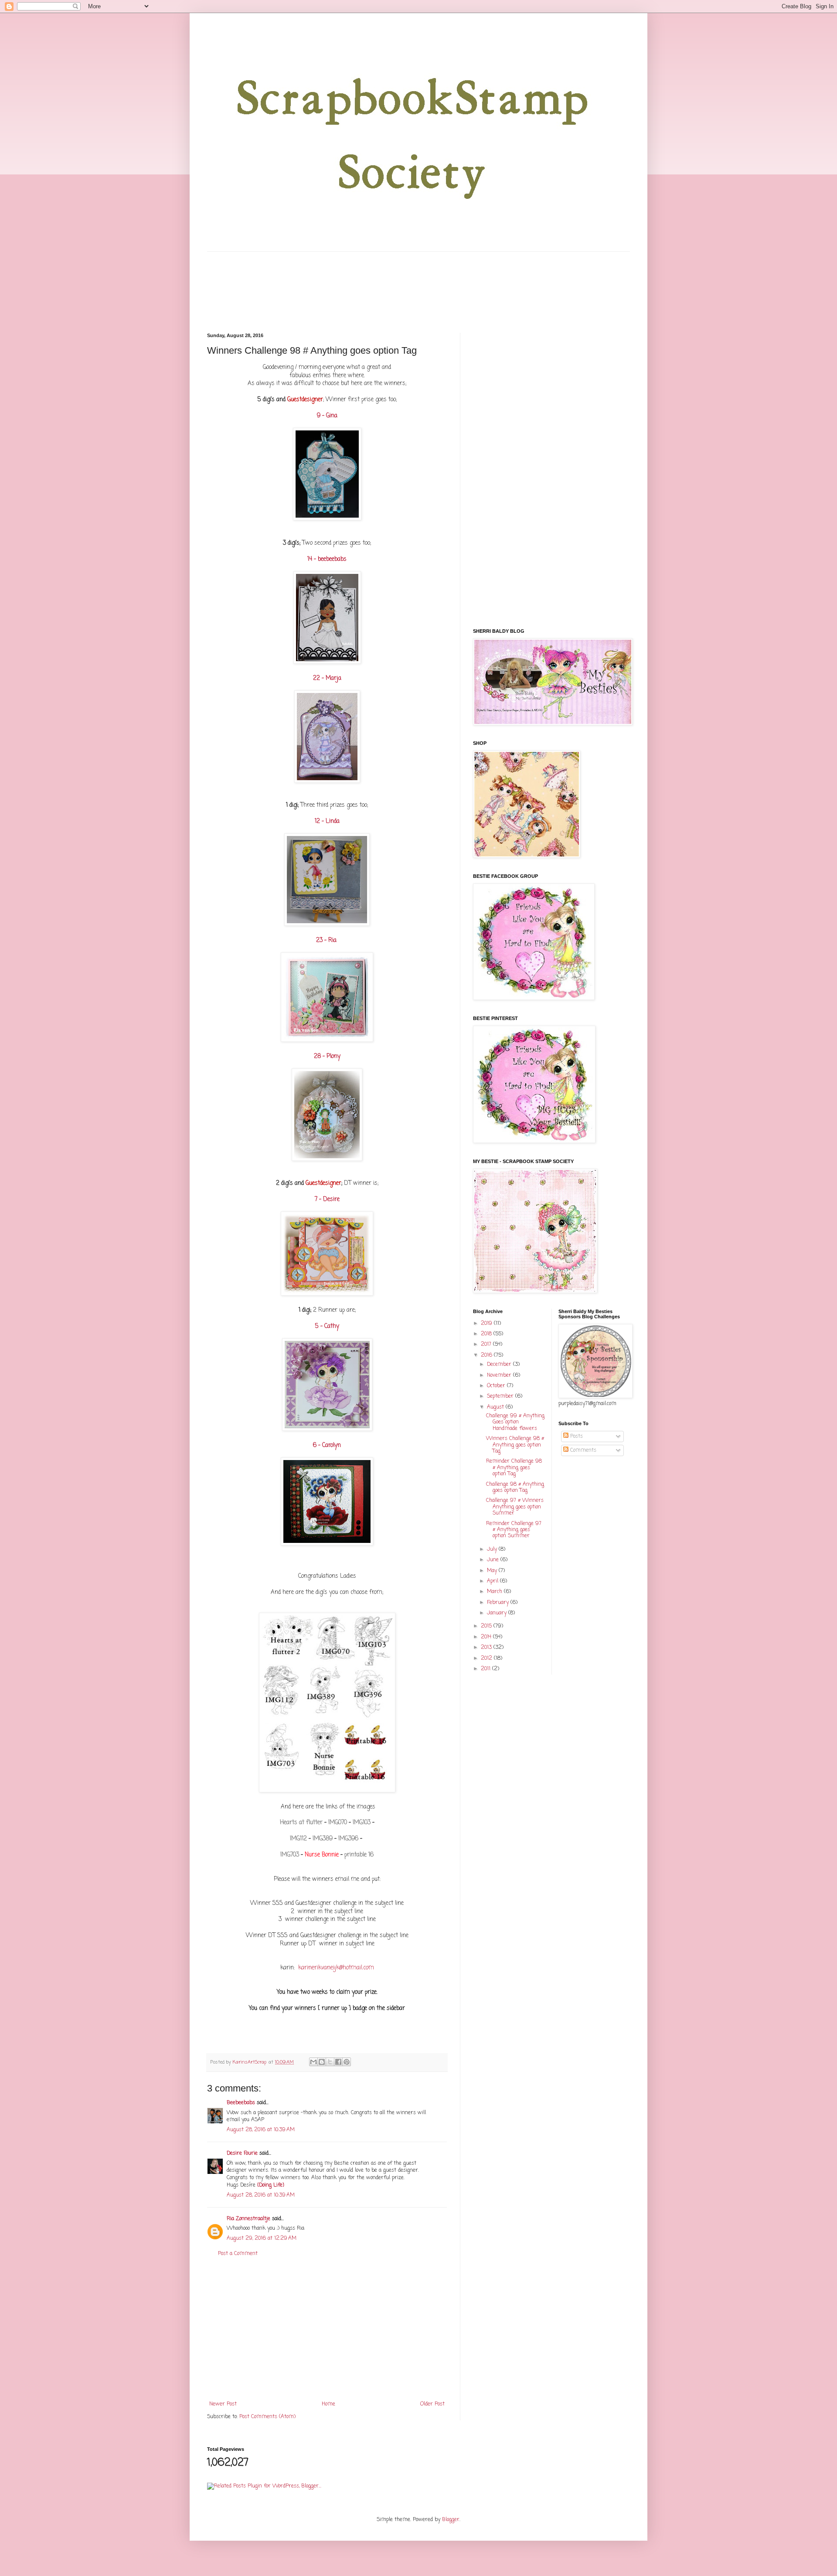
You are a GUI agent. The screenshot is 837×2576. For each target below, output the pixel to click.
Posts (576, 1436)
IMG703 (291, 1855)
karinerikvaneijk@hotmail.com (336, 1968)
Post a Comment (238, 2254)
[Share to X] (330, 2062)
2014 (487, 1637)
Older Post (432, 2404)
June (494, 1560)
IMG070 (338, 1822)
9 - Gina (327, 416)
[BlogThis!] (322, 2062)
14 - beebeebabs (327, 559)
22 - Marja (327, 678)
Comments (582, 1450)
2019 (487, 1324)
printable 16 (359, 1855)
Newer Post (223, 2404)
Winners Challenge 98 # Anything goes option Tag (515, 1445)
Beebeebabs (241, 2103)
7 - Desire (327, 1199)
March (495, 1592)
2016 (487, 1355)
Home (328, 2404)
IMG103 (361, 1822)
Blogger (451, 2520)
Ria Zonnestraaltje (248, 2219)
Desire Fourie (242, 2153)
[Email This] (313, 2062)
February (499, 1603)
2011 (487, 1669)
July (493, 1549)
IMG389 (323, 1839)
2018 (487, 1334)
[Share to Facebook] (338, 2062)
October (497, 1386)
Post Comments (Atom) (267, 2417)
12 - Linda (327, 821)
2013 (487, 1648)
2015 (487, 1626)
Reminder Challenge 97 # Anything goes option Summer (514, 1530)
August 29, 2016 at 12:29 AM (262, 2238)
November (500, 1375)
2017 (487, 1344)
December (500, 1365)
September (501, 1396)
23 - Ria (327, 940)
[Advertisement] (327, 2329)
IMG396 (348, 1839)
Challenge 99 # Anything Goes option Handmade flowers (515, 1422)
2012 (487, 1658)
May (493, 1571)
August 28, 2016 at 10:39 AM (261, 2130)
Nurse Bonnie (322, 1855)
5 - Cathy (327, 1326)
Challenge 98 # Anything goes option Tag (515, 1488)
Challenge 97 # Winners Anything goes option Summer (515, 1507)
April (493, 1581)
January (498, 1613)
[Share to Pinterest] (347, 2062)
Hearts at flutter (301, 1822)
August (496, 1407)
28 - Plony (327, 1056)
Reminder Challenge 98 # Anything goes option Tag (514, 1468)
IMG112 (298, 1839)
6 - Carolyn (327, 1445)
